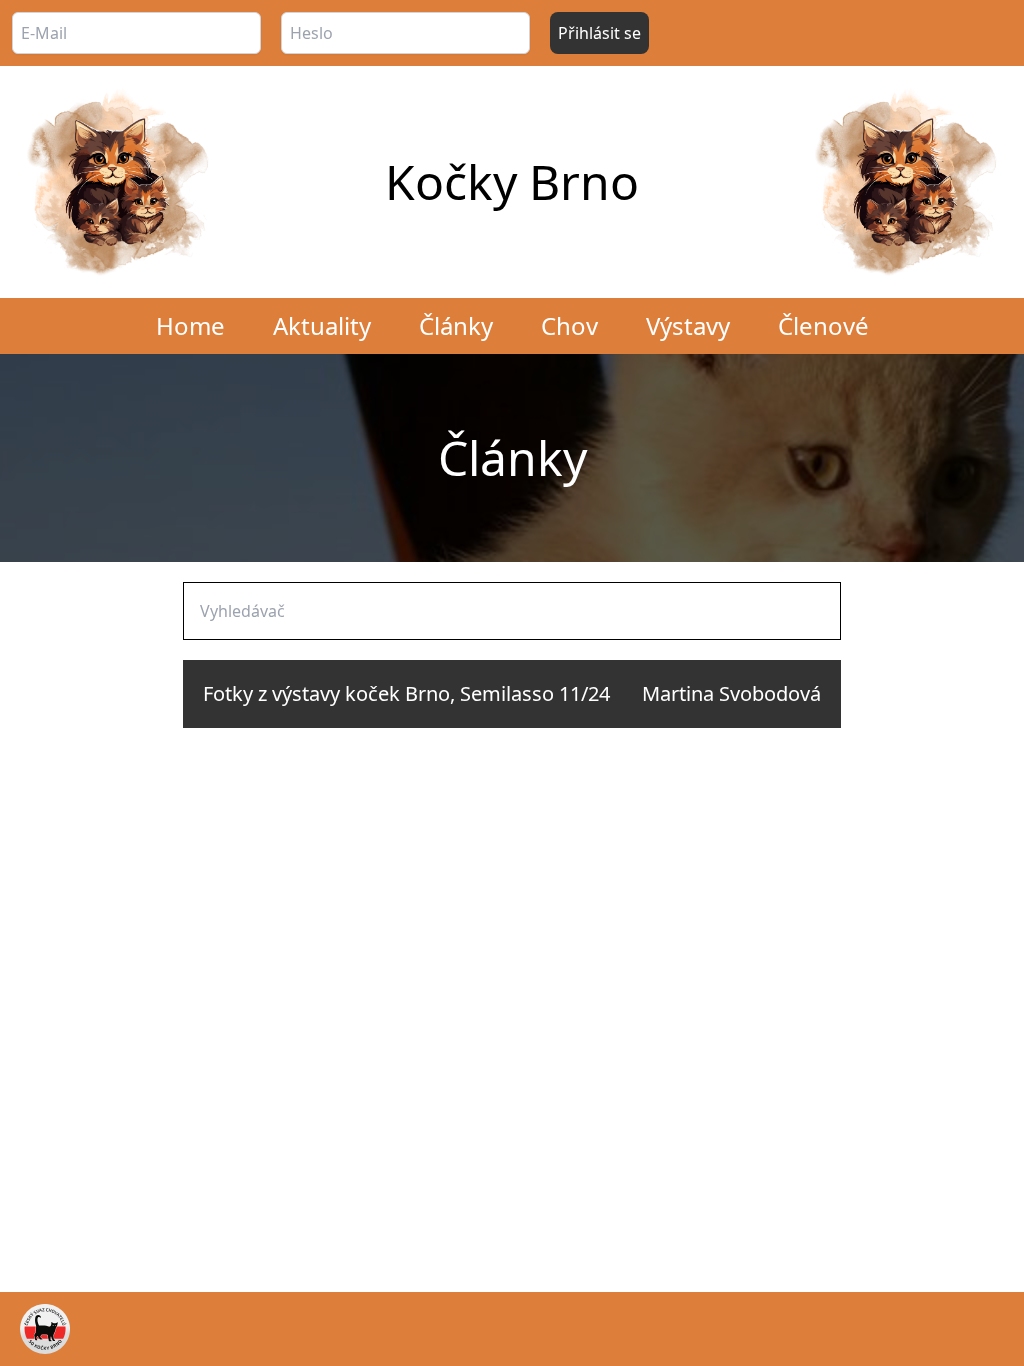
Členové (823, 325)
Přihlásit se (599, 33)
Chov (569, 325)
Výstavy (688, 325)
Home (190, 325)
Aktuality (322, 325)
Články (456, 325)
